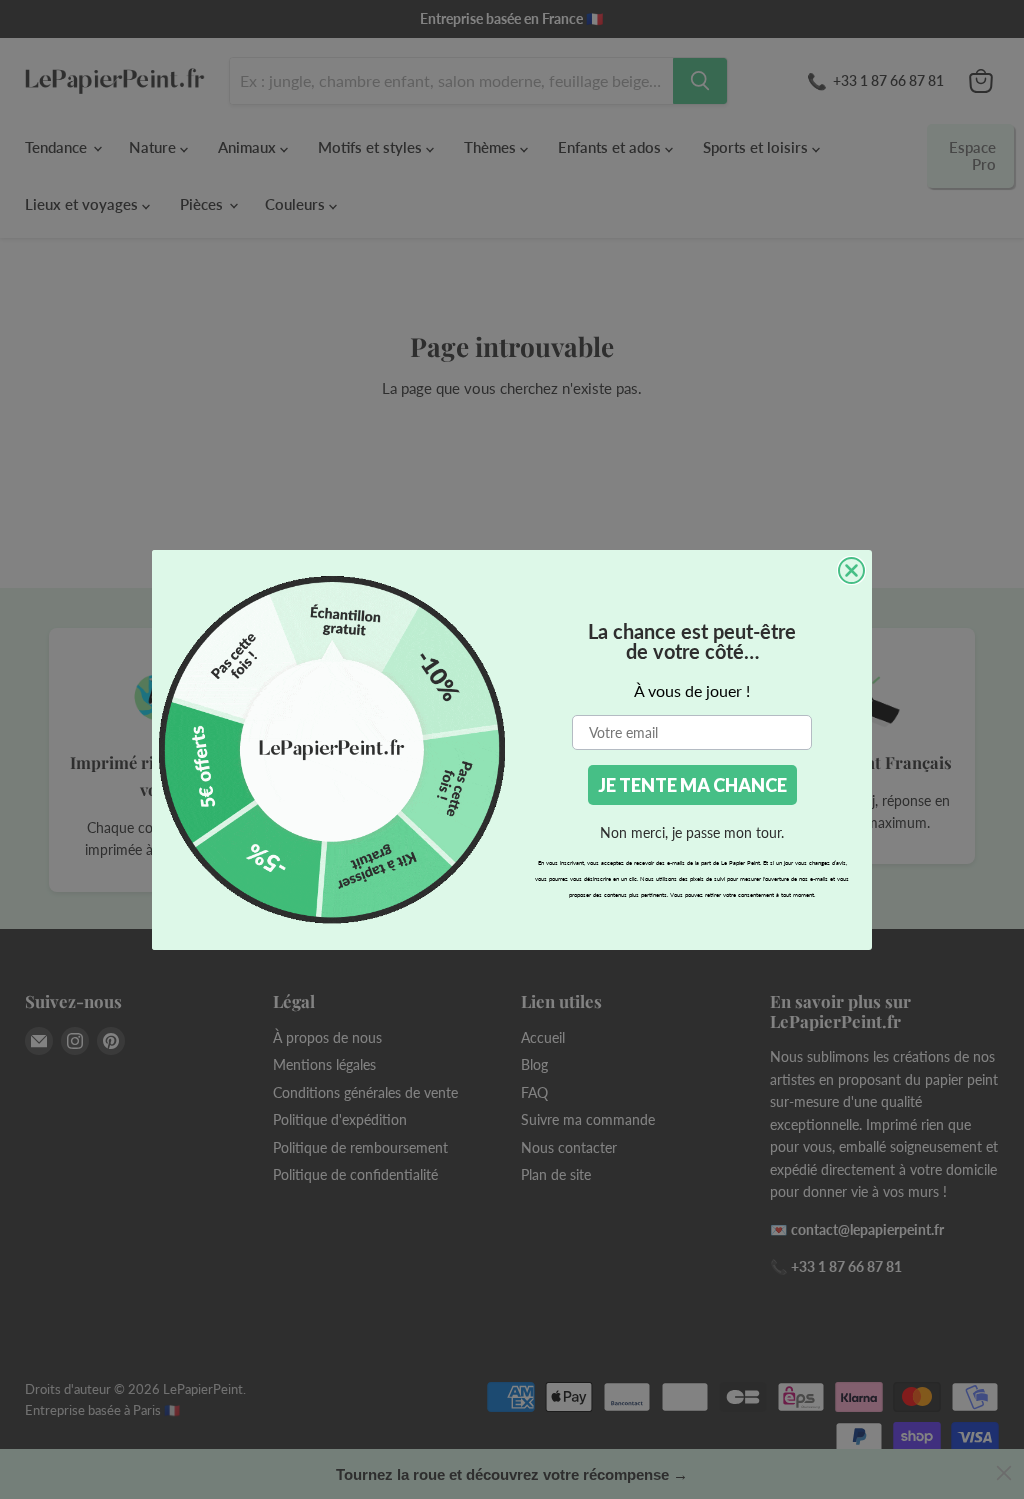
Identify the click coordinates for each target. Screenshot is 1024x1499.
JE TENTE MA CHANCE (692, 785)
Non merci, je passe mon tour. (692, 832)
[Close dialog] (851, 570)
